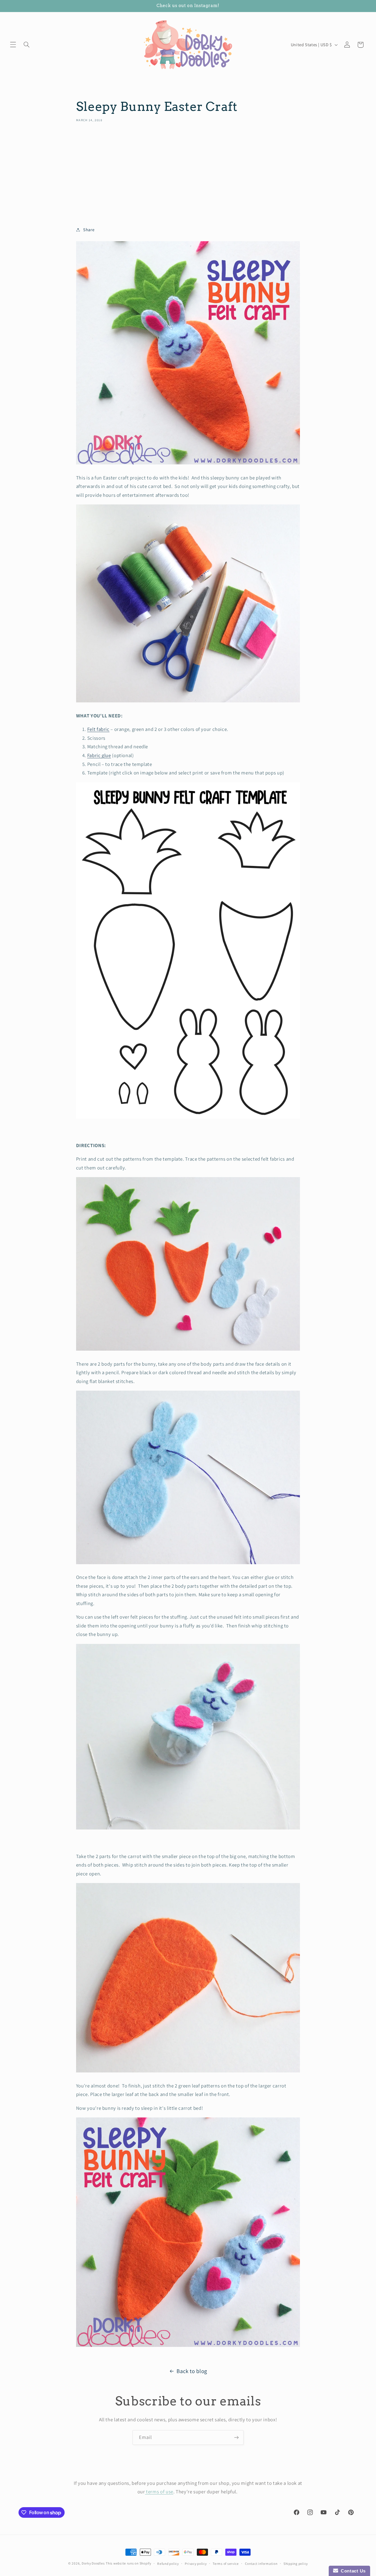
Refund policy (168, 2563)
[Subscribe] (236, 2437)
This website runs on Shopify (129, 2563)
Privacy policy (196, 2563)
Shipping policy (296, 2563)
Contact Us (352, 2571)
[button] (13, 45)
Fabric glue (99, 755)
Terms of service (226, 2563)
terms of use (159, 2492)
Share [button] (89, 230)
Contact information (261, 2563)
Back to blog (192, 2371)
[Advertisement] (188, 172)
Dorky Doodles (93, 2563)
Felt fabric (98, 729)
